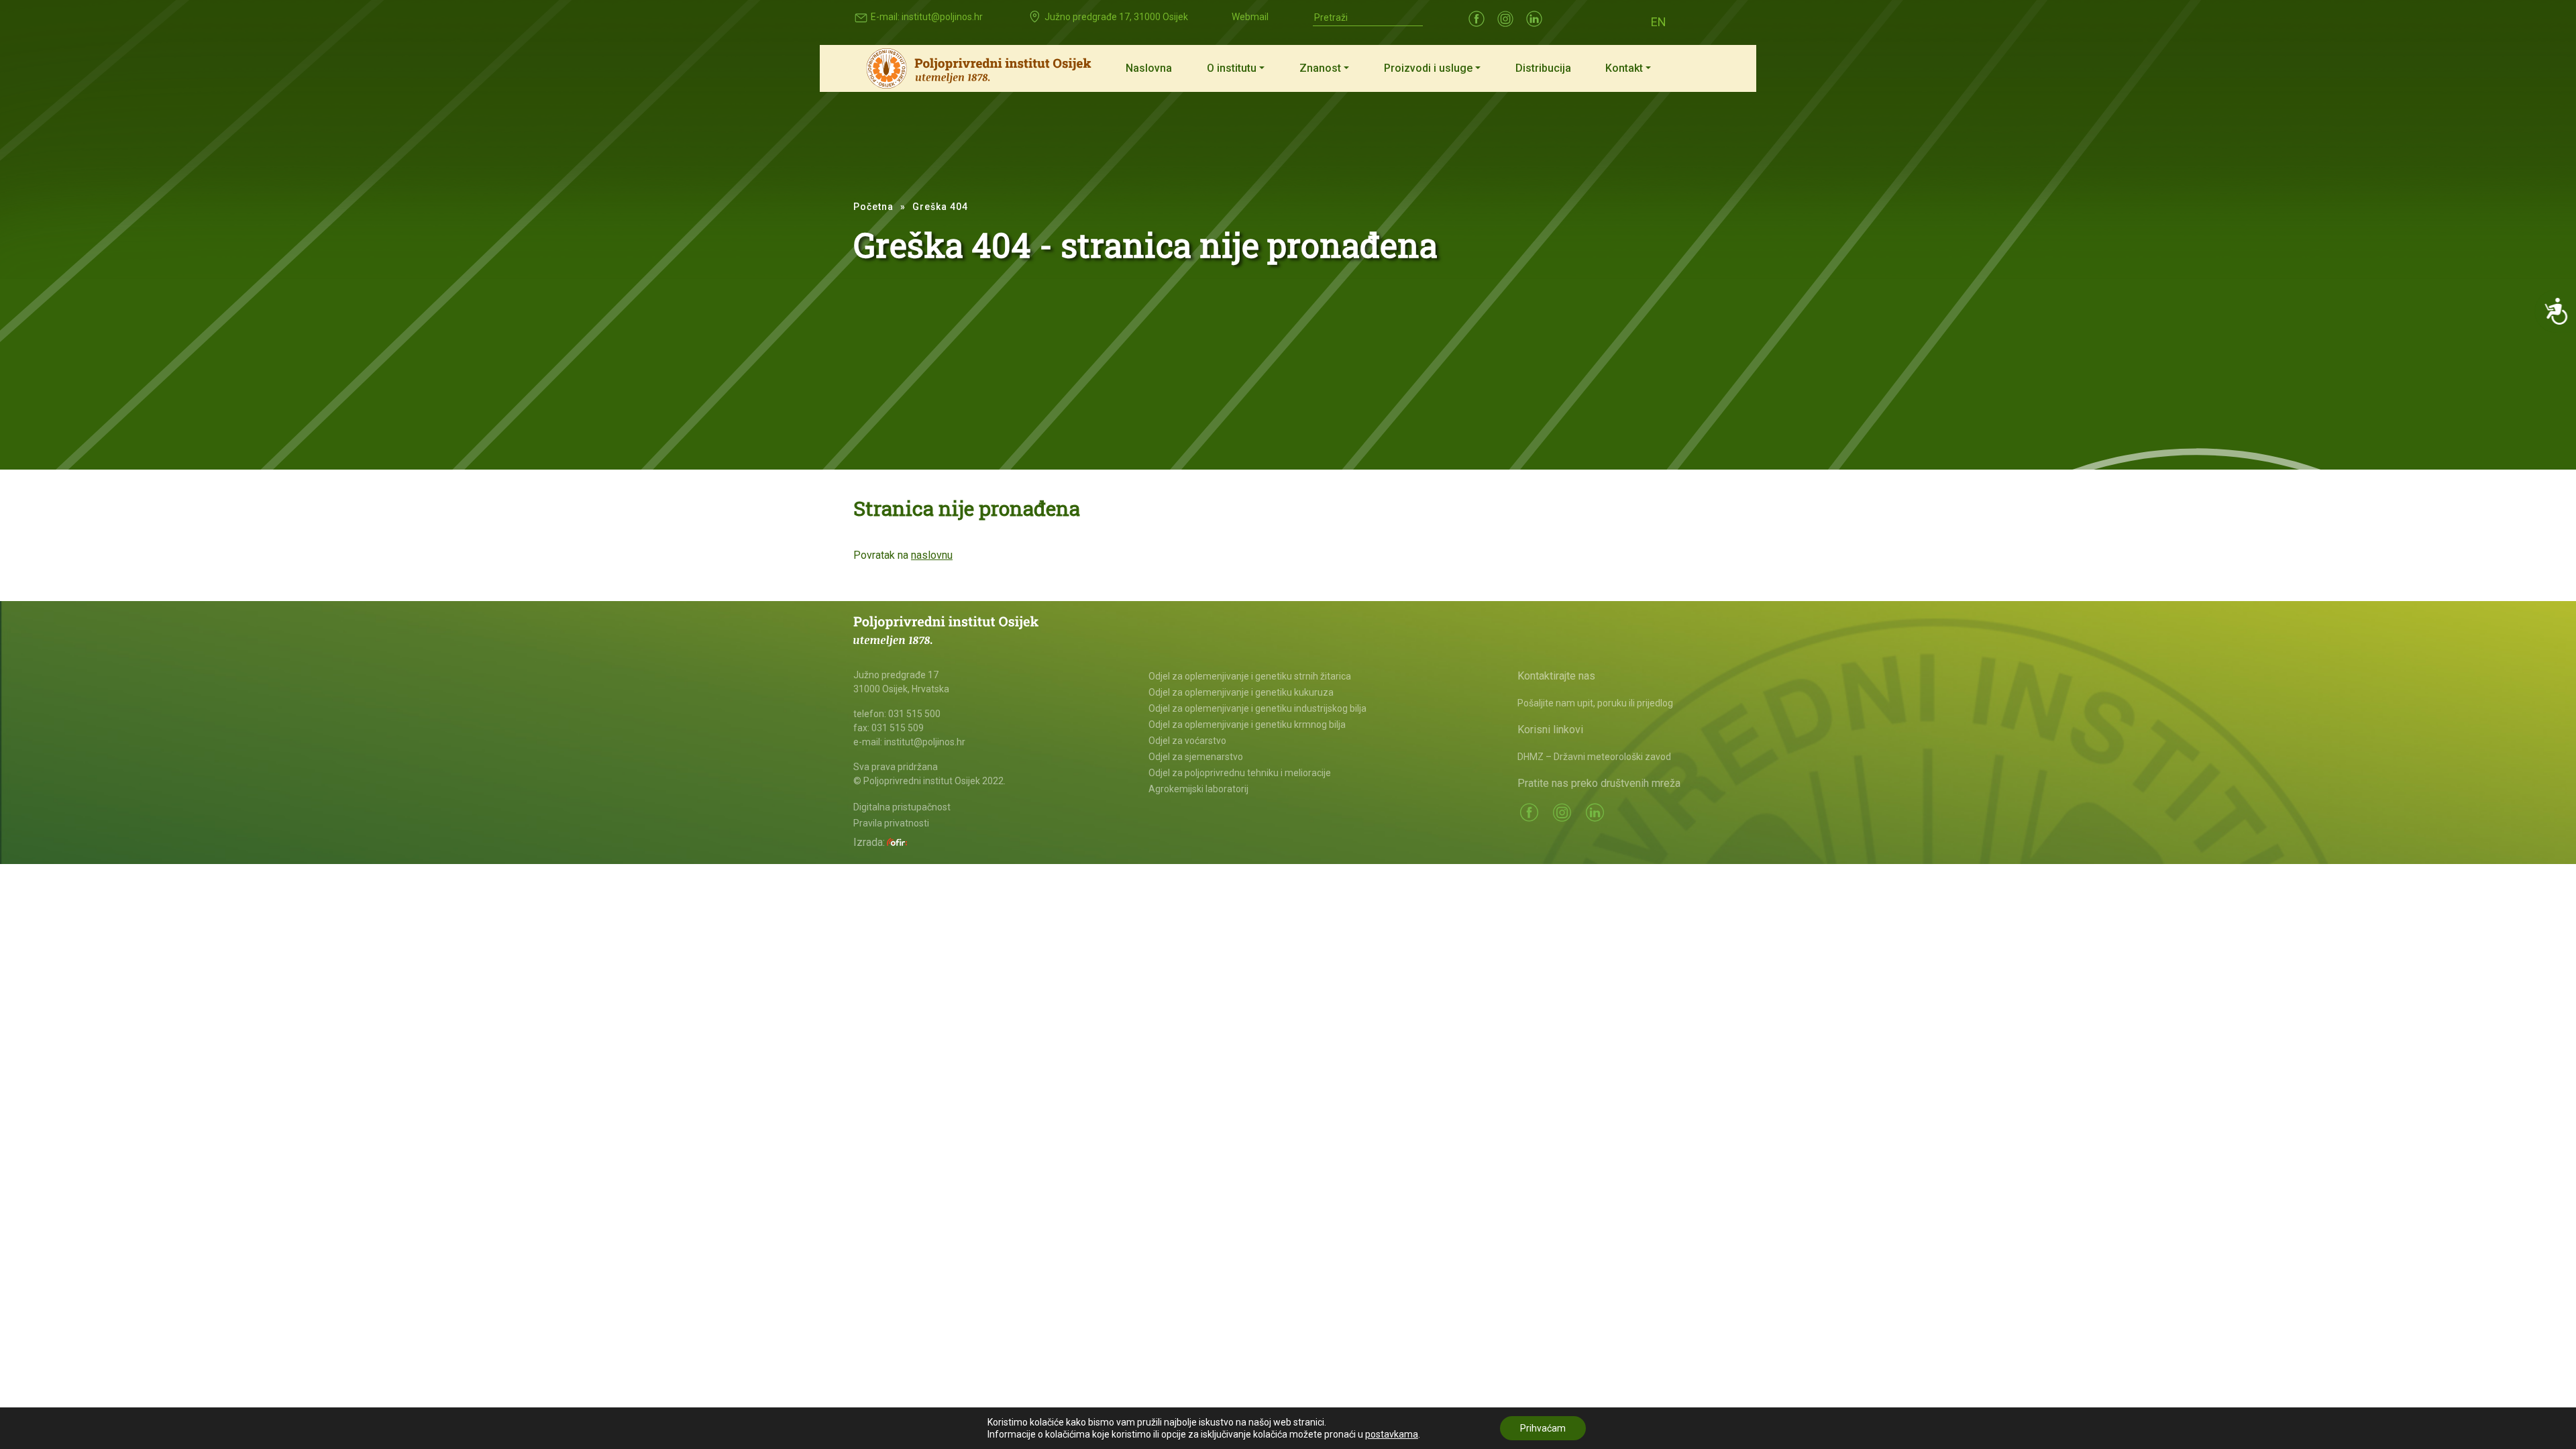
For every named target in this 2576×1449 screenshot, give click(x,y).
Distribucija (1543, 68)
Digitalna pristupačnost (902, 807)
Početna (873, 207)
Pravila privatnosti (891, 823)
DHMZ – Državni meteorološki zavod (1594, 757)
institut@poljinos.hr (942, 17)
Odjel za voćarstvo (1187, 741)
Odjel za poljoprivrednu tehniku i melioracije (1240, 773)
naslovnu (932, 555)
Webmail (1250, 17)
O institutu (1232, 68)
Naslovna (1149, 68)
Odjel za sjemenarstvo (1196, 757)
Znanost (1320, 68)
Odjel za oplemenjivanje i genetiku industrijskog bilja (1257, 708)
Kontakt (1624, 68)
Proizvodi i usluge (1428, 68)
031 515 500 (914, 714)
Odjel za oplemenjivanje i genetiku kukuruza (1241, 692)
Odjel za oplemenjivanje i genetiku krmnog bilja (1247, 724)
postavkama (1392, 1434)
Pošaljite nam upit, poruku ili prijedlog (1595, 703)
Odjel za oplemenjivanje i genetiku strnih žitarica (1250, 676)
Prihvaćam (1543, 1428)
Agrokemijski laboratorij (1198, 789)
